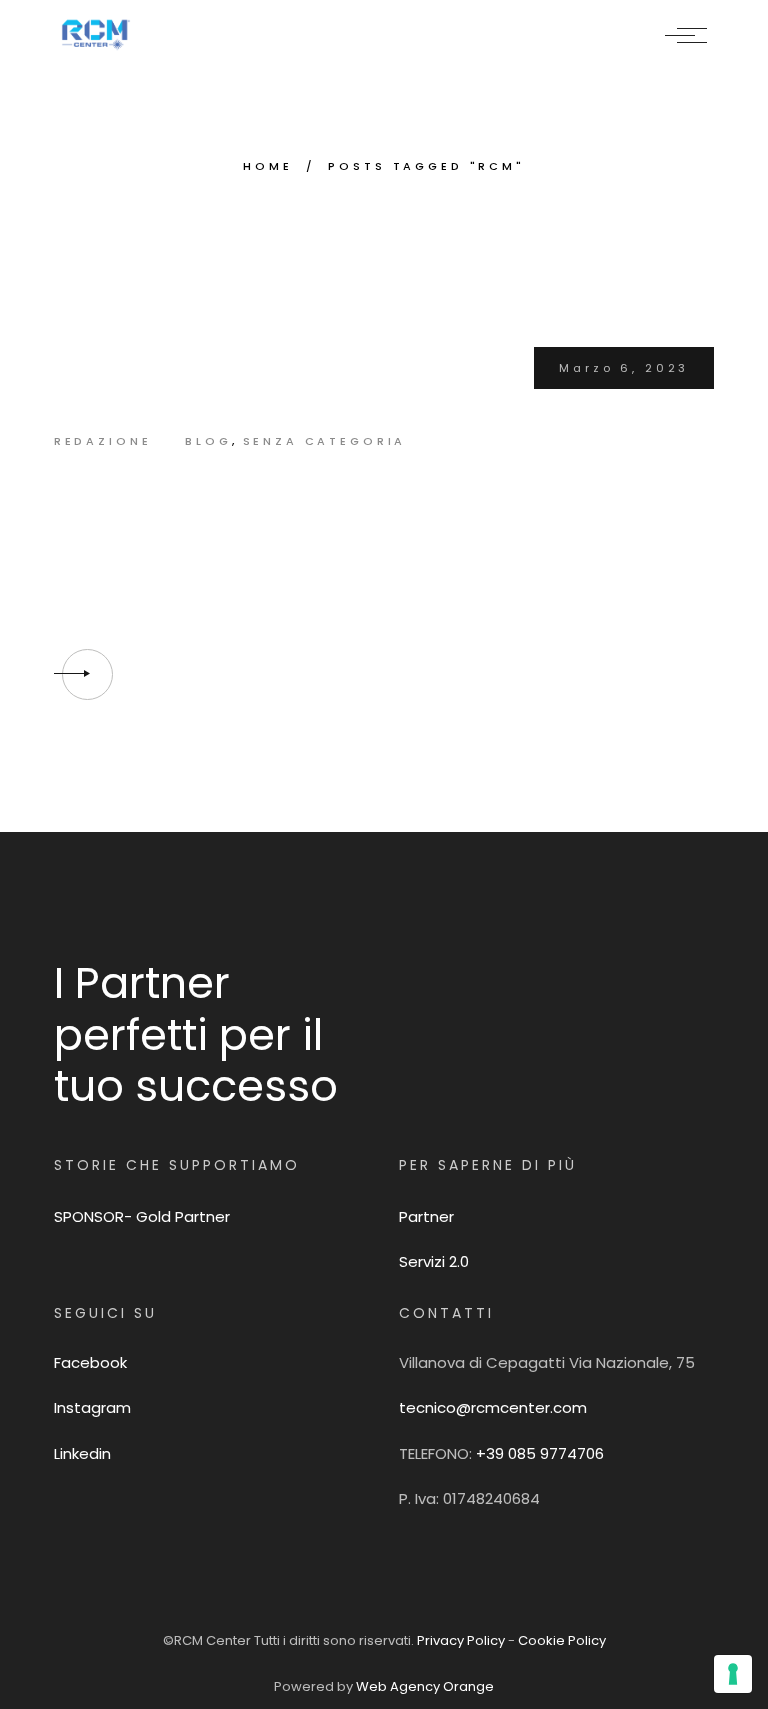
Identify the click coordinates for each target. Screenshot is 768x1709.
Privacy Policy (462, 1640)
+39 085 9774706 (540, 1453)
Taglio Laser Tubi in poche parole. (330, 515)
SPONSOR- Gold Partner (142, 1216)
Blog (208, 441)
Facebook (90, 1362)
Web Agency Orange (425, 1686)
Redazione (103, 441)
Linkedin (82, 1453)
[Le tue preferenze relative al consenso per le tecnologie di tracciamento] (733, 1674)
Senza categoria (325, 441)
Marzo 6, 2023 (624, 368)
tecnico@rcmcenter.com (493, 1407)
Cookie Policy (562, 1640)
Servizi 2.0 (434, 1261)
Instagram (92, 1407)
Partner (426, 1216)
